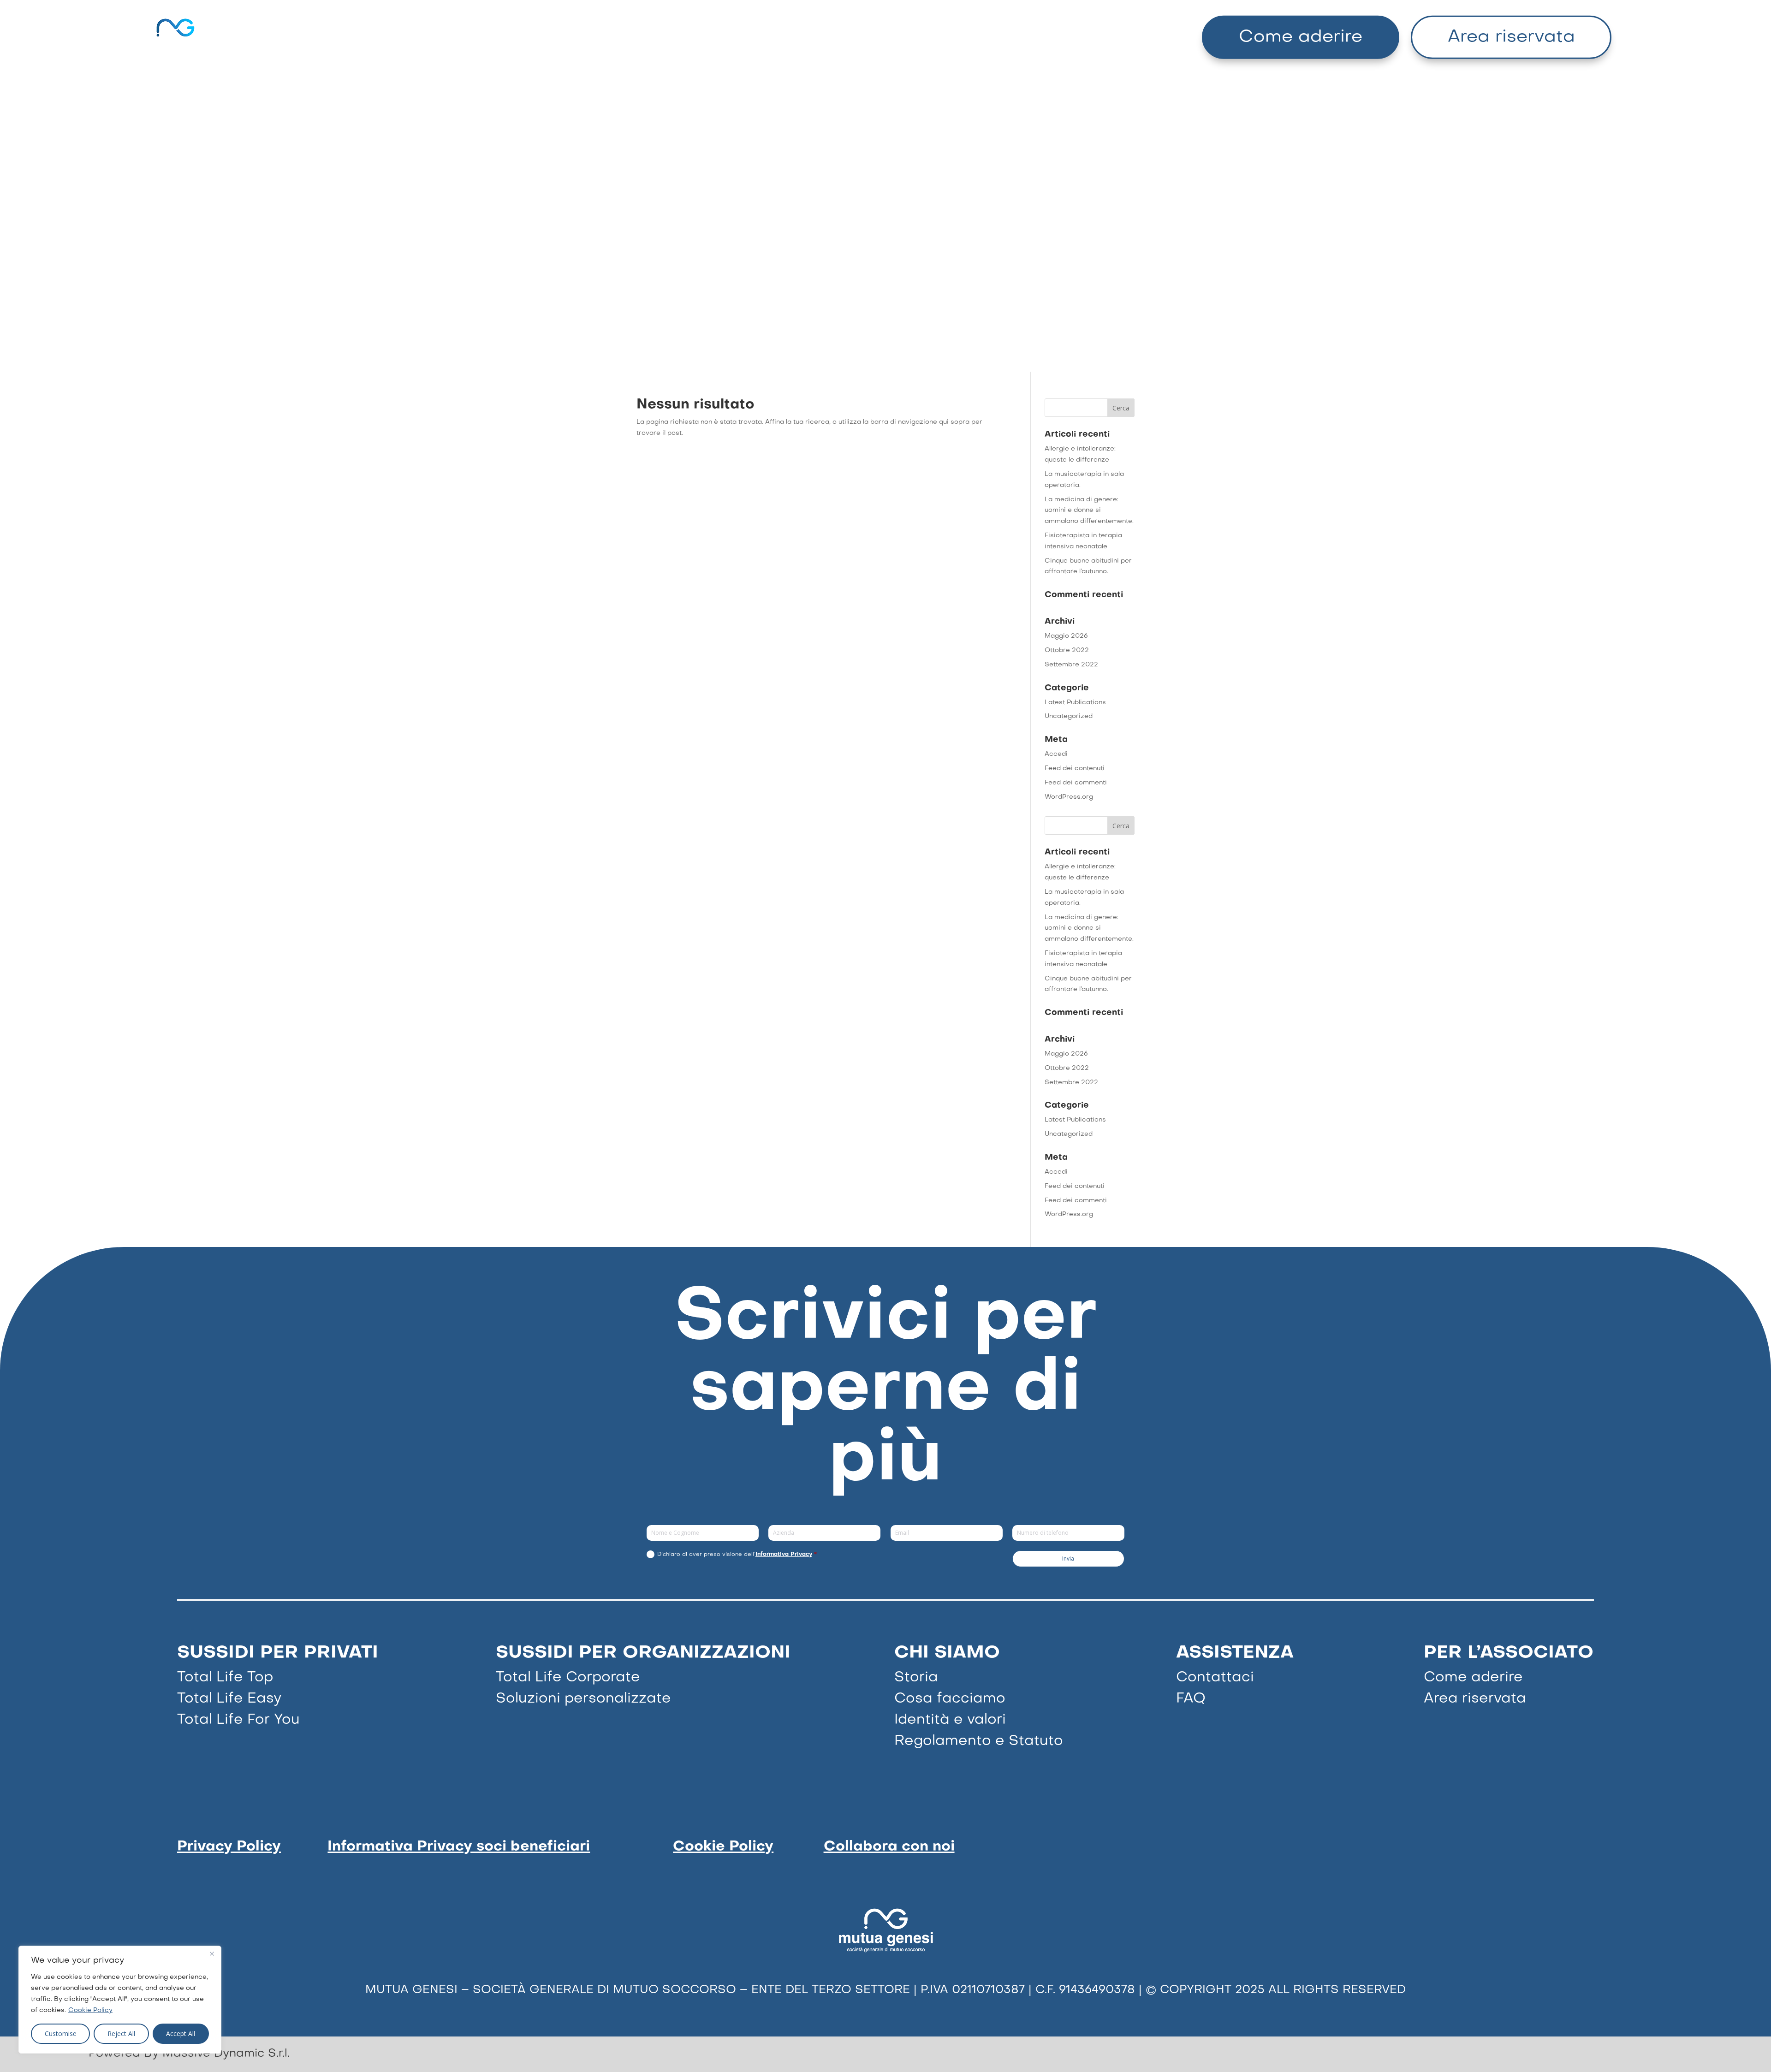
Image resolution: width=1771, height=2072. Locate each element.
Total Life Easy (229, 1699)
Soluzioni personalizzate (583, 1699)
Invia (1068, 1558)
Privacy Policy (229, 1847)
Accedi (1056, 754)
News (1001, 37)
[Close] (212, 1953)
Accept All (181, 2033)
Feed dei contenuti (1075, 769)
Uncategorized (1069, 716)
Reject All (121, 2033)
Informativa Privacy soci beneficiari (459, 1847)
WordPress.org (1069, 797)
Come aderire (1301, 37)
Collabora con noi (889, 1847)
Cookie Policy (90, 2010)
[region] (120, 2000)
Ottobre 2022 (1067, 650)
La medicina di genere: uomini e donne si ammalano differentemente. (1089, 511)
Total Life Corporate (568, 1678)
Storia (916, 1678)
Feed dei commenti (1076, 783)
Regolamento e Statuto (979, 1741)
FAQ (1191, 1699)
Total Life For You (238, 1720)
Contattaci (1215, 1678)
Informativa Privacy (784, 1555)
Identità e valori (950, 1720)
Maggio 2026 (1066, 636)
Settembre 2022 (1071, 665)
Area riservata (1511, 37)
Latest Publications (1075, 703)
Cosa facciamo (950, 1699)
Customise (61, 2033)
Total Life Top (225, 1678)
